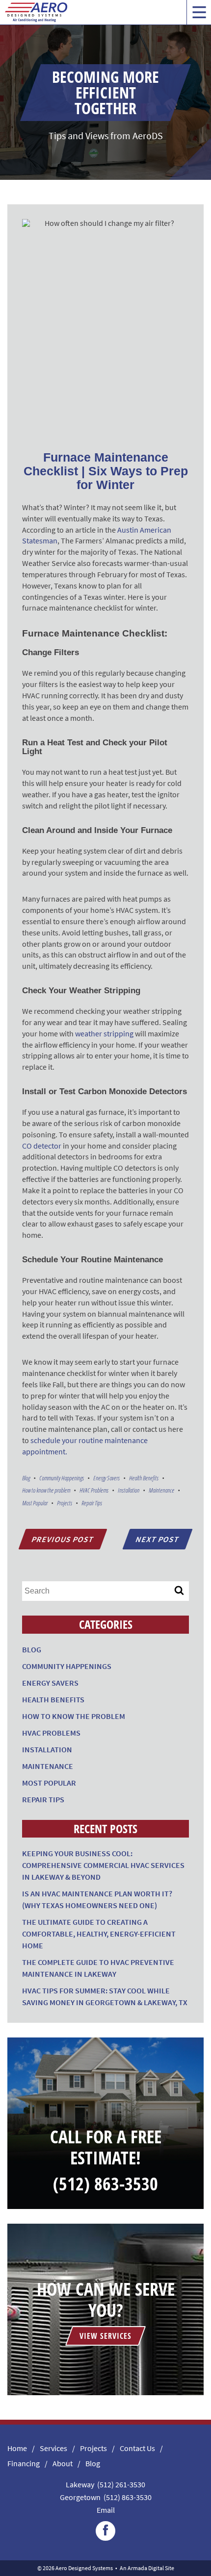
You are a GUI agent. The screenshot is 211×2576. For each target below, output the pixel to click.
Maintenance (161, 1490)
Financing (24, 2463)
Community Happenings (62, 1478)
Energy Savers (106, 1478)
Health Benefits (144, 1478)
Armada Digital (146, 2568)
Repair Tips (92, 1503)
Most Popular (35, 1503)
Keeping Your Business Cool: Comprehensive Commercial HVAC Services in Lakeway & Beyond (103, 1865)
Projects (65, 1503)
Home (17, 2448)
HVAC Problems (94, 1490)
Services (53, 2448)
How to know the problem (46, 1490)
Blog (26, 1478)
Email (106, 2510)
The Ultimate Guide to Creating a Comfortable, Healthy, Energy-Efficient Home (99, 1934)
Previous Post (63, 1539)
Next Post (157, 1539)
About (63, 2463)
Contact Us (137, 2448)
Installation (129, 1490)
